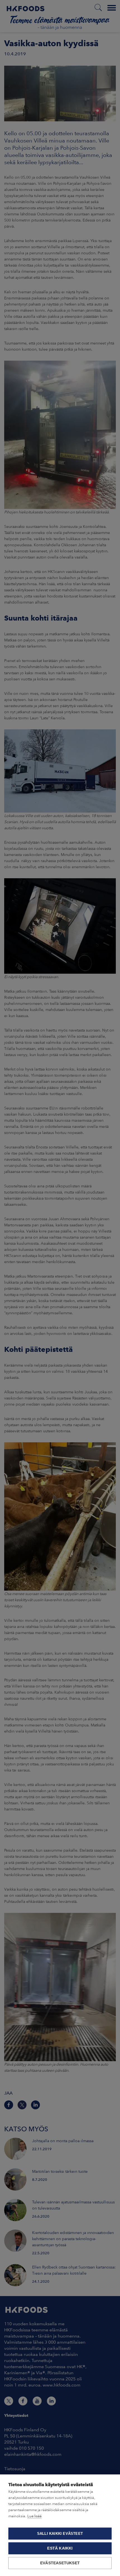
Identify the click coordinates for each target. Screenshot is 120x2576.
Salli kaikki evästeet (60, 2534)
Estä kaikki (60, 2548)
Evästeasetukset (60, 2563)
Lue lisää (34, 2516)
